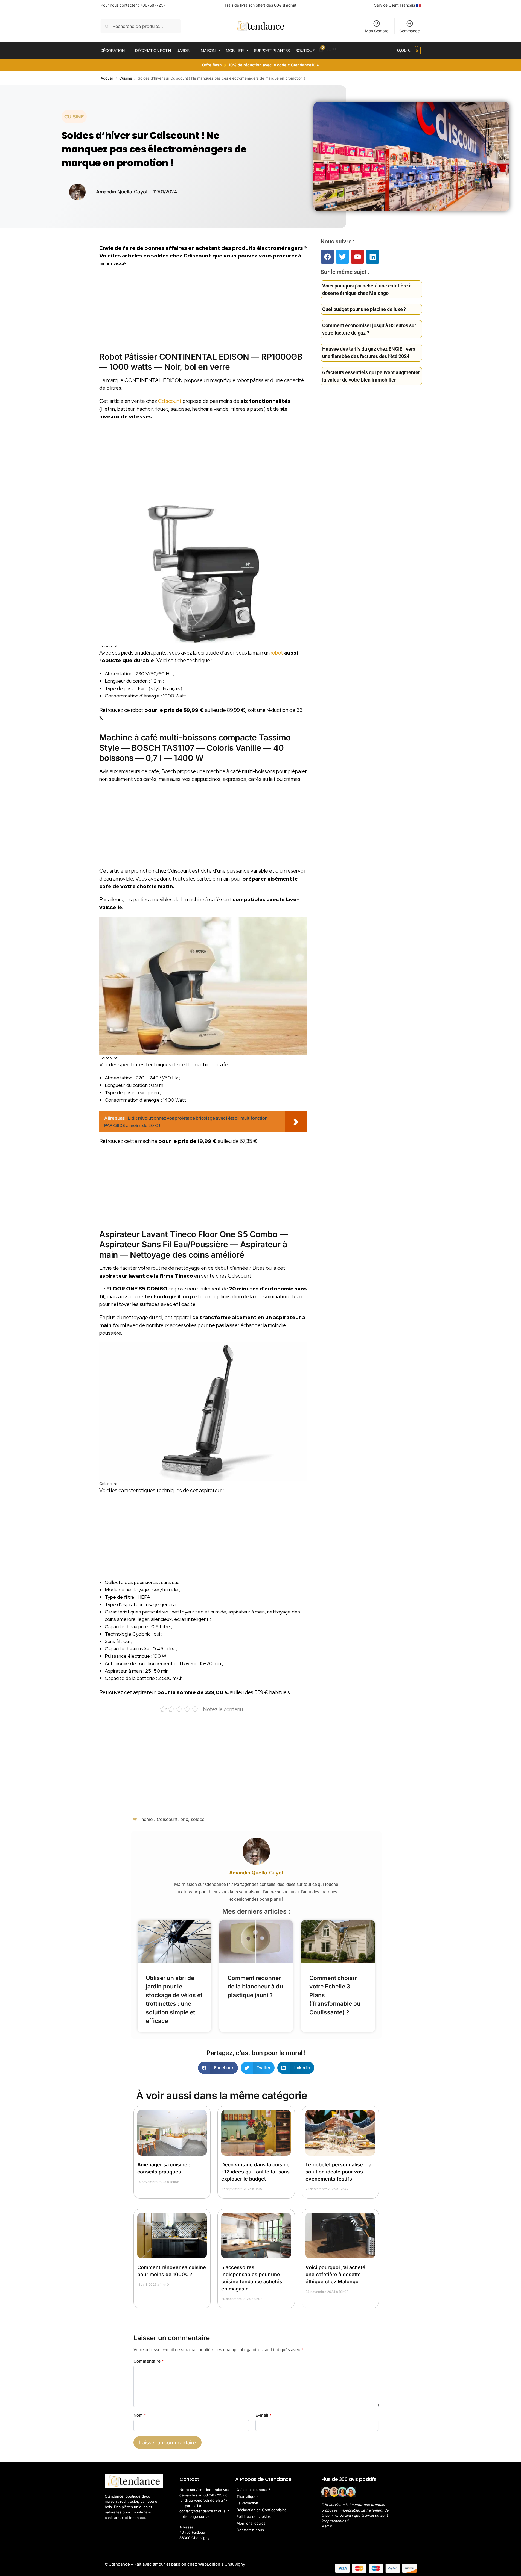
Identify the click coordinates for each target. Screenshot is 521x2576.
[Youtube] (357, 257)
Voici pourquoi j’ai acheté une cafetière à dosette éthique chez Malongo (335, 2274)
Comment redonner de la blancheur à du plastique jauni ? (255, 1987)
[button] (409, 51)
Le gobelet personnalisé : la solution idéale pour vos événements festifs (338, 2172)
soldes (198, 1819)
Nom (140, 2415)
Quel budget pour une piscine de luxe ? (364, 309)
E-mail (264, 2415)
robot (277, 653)
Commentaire (149, 2361)
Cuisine (126, 78)
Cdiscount (170, 401)
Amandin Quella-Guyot (256, 1873)
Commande (410, 31)
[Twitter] (342, 257)
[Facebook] (327, 257)
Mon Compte (377, 31)
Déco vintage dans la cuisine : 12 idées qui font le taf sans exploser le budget (255, 2172)
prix (184, 1819)
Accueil (107, 78)
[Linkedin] (372, 257)
